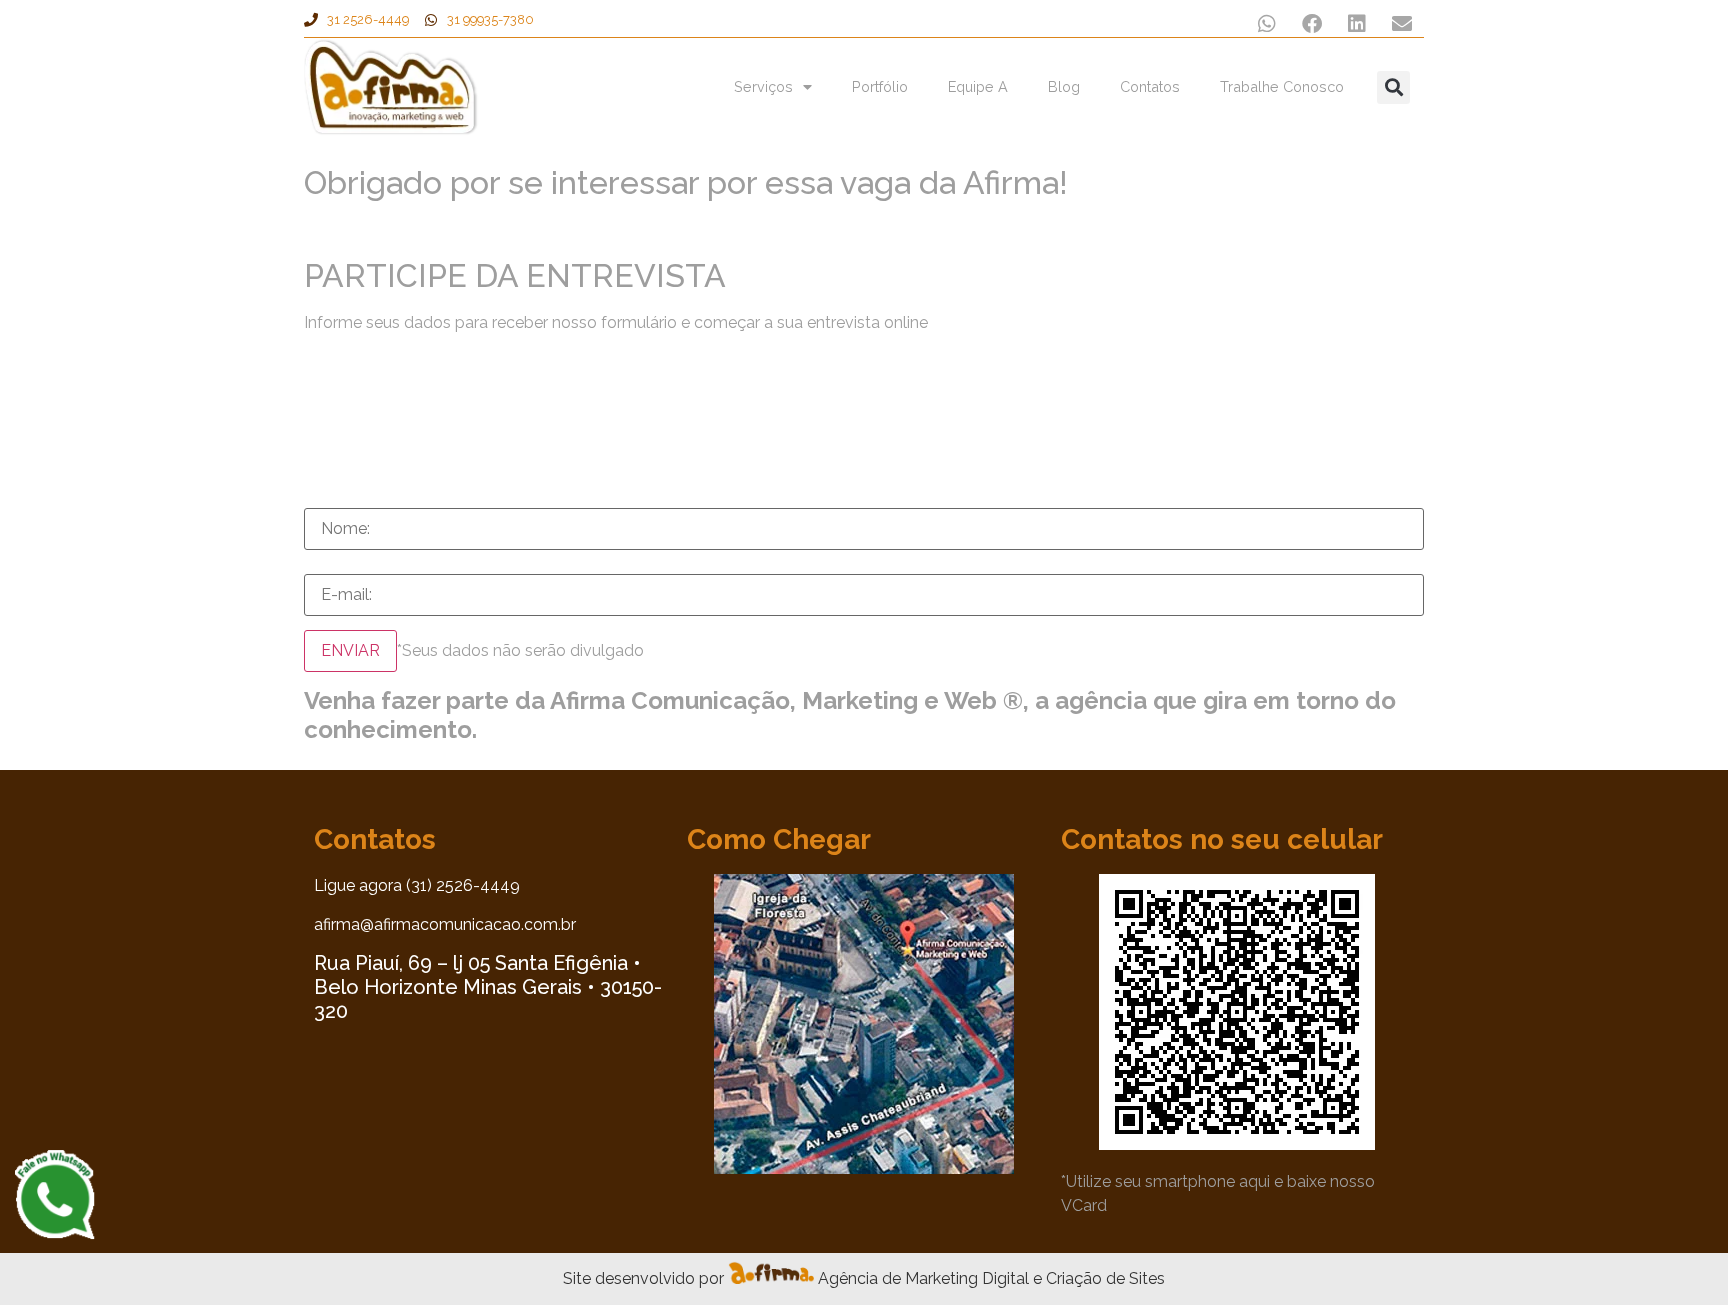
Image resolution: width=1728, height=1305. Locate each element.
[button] (1266, 23)
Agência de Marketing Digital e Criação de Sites (991, 1278)
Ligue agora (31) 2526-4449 (417, 885)
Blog (1064, 86)
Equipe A (978, 86)
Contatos (1150, 86)
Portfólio (880, 86)
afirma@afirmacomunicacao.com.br (445, 924)
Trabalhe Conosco (1282, 86)
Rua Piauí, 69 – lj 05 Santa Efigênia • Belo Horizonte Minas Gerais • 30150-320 (488, 987)
